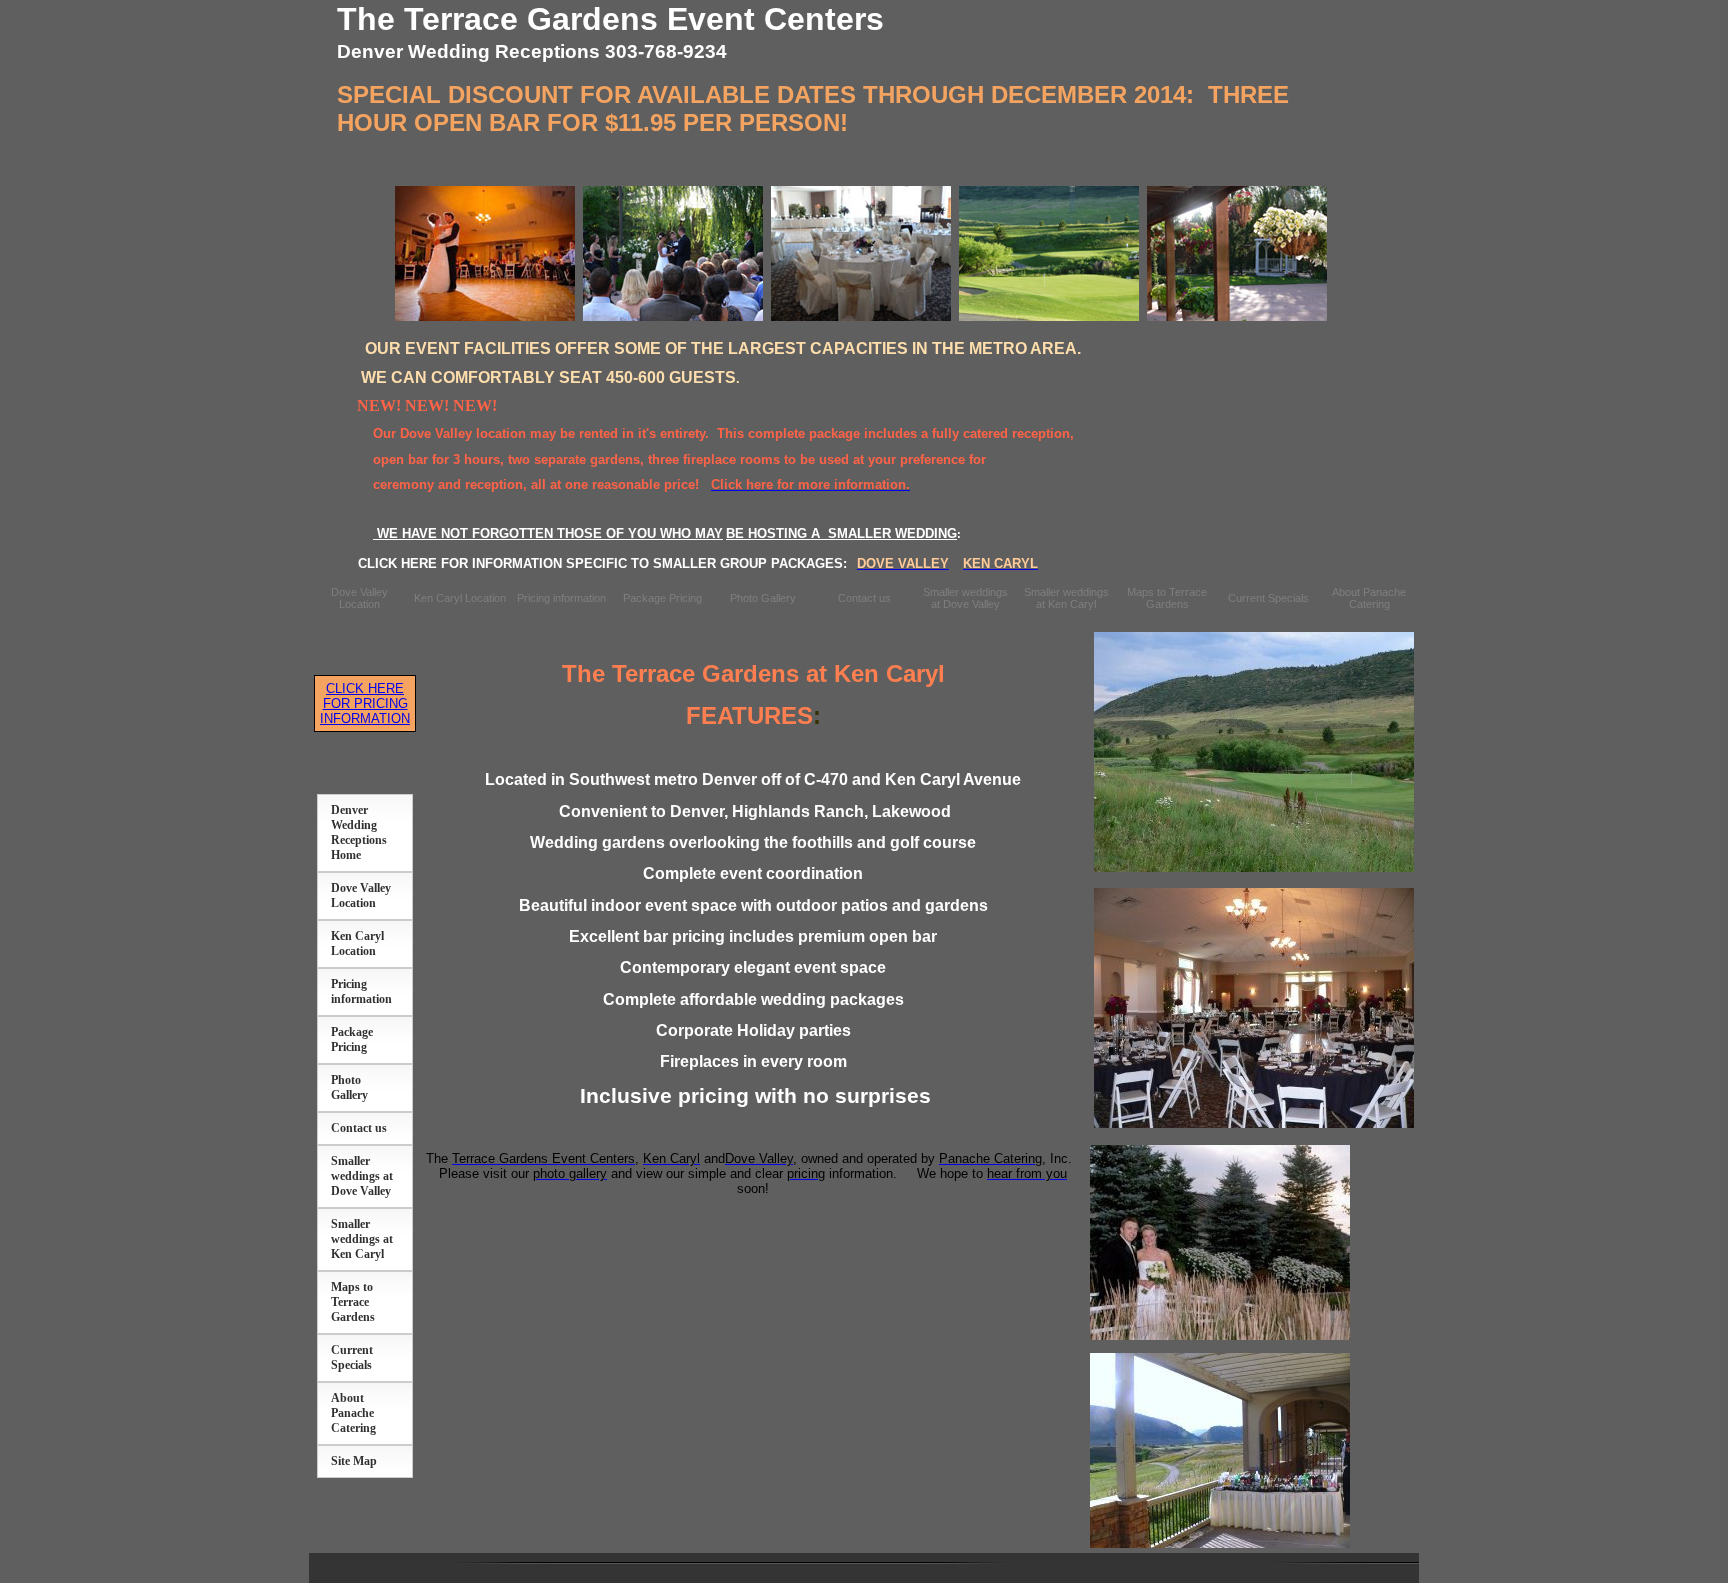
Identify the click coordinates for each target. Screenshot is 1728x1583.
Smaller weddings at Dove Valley (965, 598)
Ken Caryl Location (460, 598)
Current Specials (1268, 598)
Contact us (864, 598)
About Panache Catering (1369, 598)
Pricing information (561, 598)
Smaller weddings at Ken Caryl (1066, 598)
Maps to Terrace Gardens (1167, 598)
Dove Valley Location (359, 598)
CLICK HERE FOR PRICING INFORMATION (365, 703)
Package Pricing (662, 598)
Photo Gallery (763, 598)
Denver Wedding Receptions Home (359, 832)
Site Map (354, 1461)
